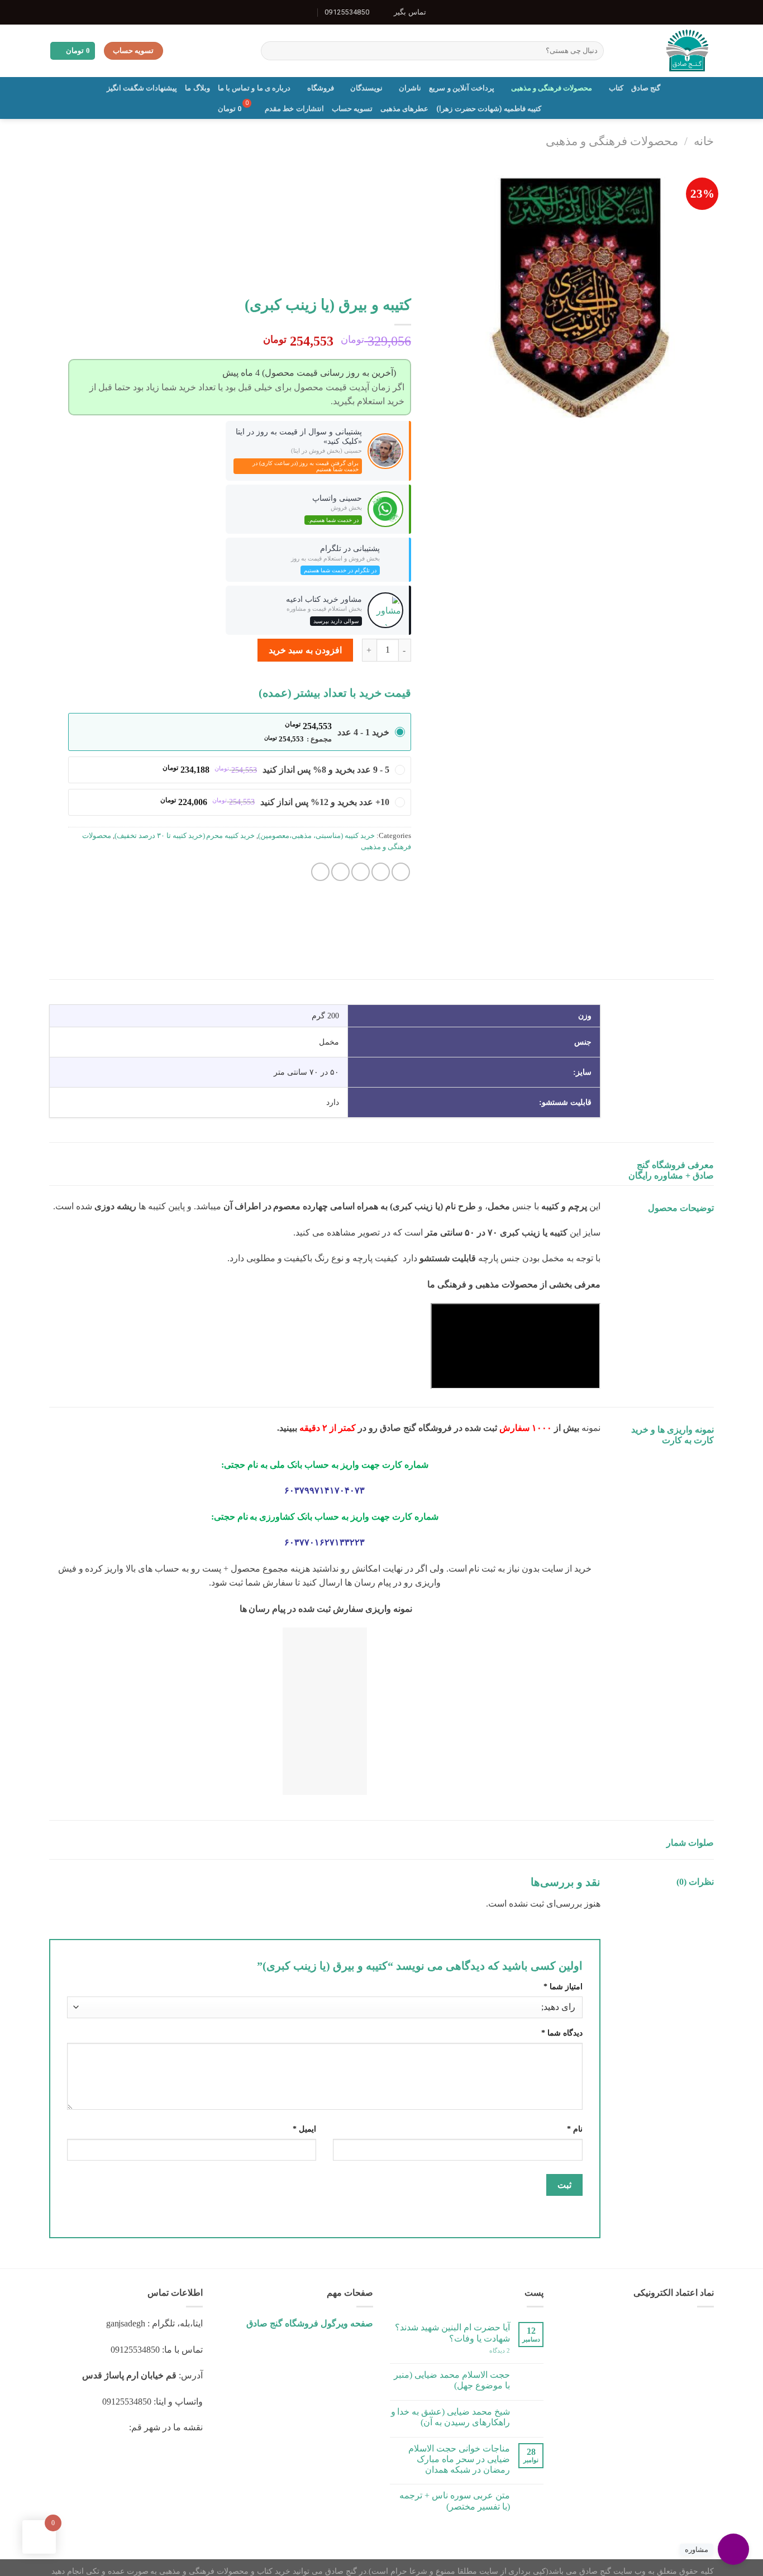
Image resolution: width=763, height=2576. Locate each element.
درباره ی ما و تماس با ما (254, 88)
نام (574, 2129)
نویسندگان (366, 88)
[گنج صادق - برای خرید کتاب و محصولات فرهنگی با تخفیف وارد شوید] (667, 51)
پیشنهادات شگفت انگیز (142, 88)
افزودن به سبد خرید (305, 650)
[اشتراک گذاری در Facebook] (401, 872)
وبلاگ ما (197, 88)
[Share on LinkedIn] (320, 872)
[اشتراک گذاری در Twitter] (381, 872)
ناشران (410, 88)
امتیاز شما (563, 1986)
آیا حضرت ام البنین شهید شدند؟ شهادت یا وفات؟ (452, 2333)
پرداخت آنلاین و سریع (462, 88)
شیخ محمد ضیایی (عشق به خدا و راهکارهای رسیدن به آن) (450, 2417)
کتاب (616, 88)
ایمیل (304, 2129)
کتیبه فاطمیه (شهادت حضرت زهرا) (489, 109)
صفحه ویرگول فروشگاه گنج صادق (310, 2323)
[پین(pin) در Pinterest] (340, 872)
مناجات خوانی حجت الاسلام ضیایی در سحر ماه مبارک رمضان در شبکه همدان (459, 2459)
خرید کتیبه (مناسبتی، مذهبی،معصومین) (316, 836)
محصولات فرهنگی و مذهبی (552, 88)
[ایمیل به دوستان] (361, 872)
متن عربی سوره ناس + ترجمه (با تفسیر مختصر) (455, 2501)
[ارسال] (271, 51)
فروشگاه (320, 88)
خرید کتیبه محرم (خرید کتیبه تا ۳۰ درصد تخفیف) (185, 836)
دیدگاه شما (562, 2033)
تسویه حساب (352, 109)
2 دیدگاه (500, 2350)
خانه (704, 141)
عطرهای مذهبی (404, 109)
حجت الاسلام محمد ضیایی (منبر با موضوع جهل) (452, 2380)
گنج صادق (646, 88)
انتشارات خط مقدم (294, 109)
